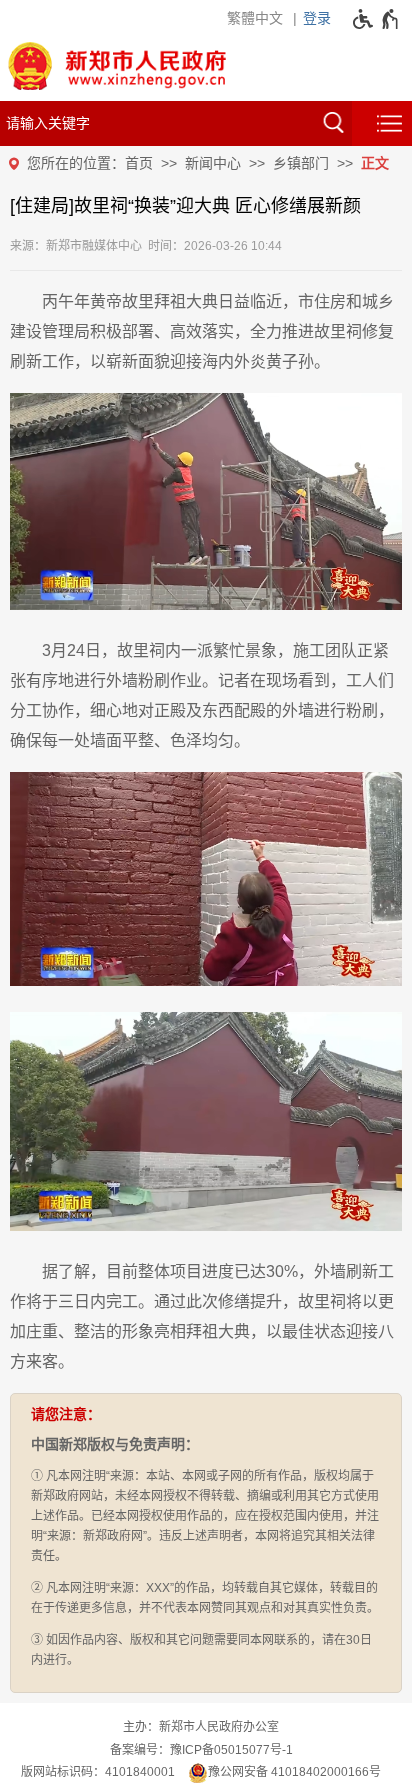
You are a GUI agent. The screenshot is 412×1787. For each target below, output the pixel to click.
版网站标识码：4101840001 (98, 1772)
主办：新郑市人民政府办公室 (201, 1727)
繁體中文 (255, 18)
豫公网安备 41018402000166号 (294, 1772)
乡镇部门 (301, 163)
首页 (139, 163)
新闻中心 (213, 163)
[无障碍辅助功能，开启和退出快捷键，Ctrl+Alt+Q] (376, 19)
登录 (317, 18)
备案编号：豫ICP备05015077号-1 (201, 1750)
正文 (375, 163)
